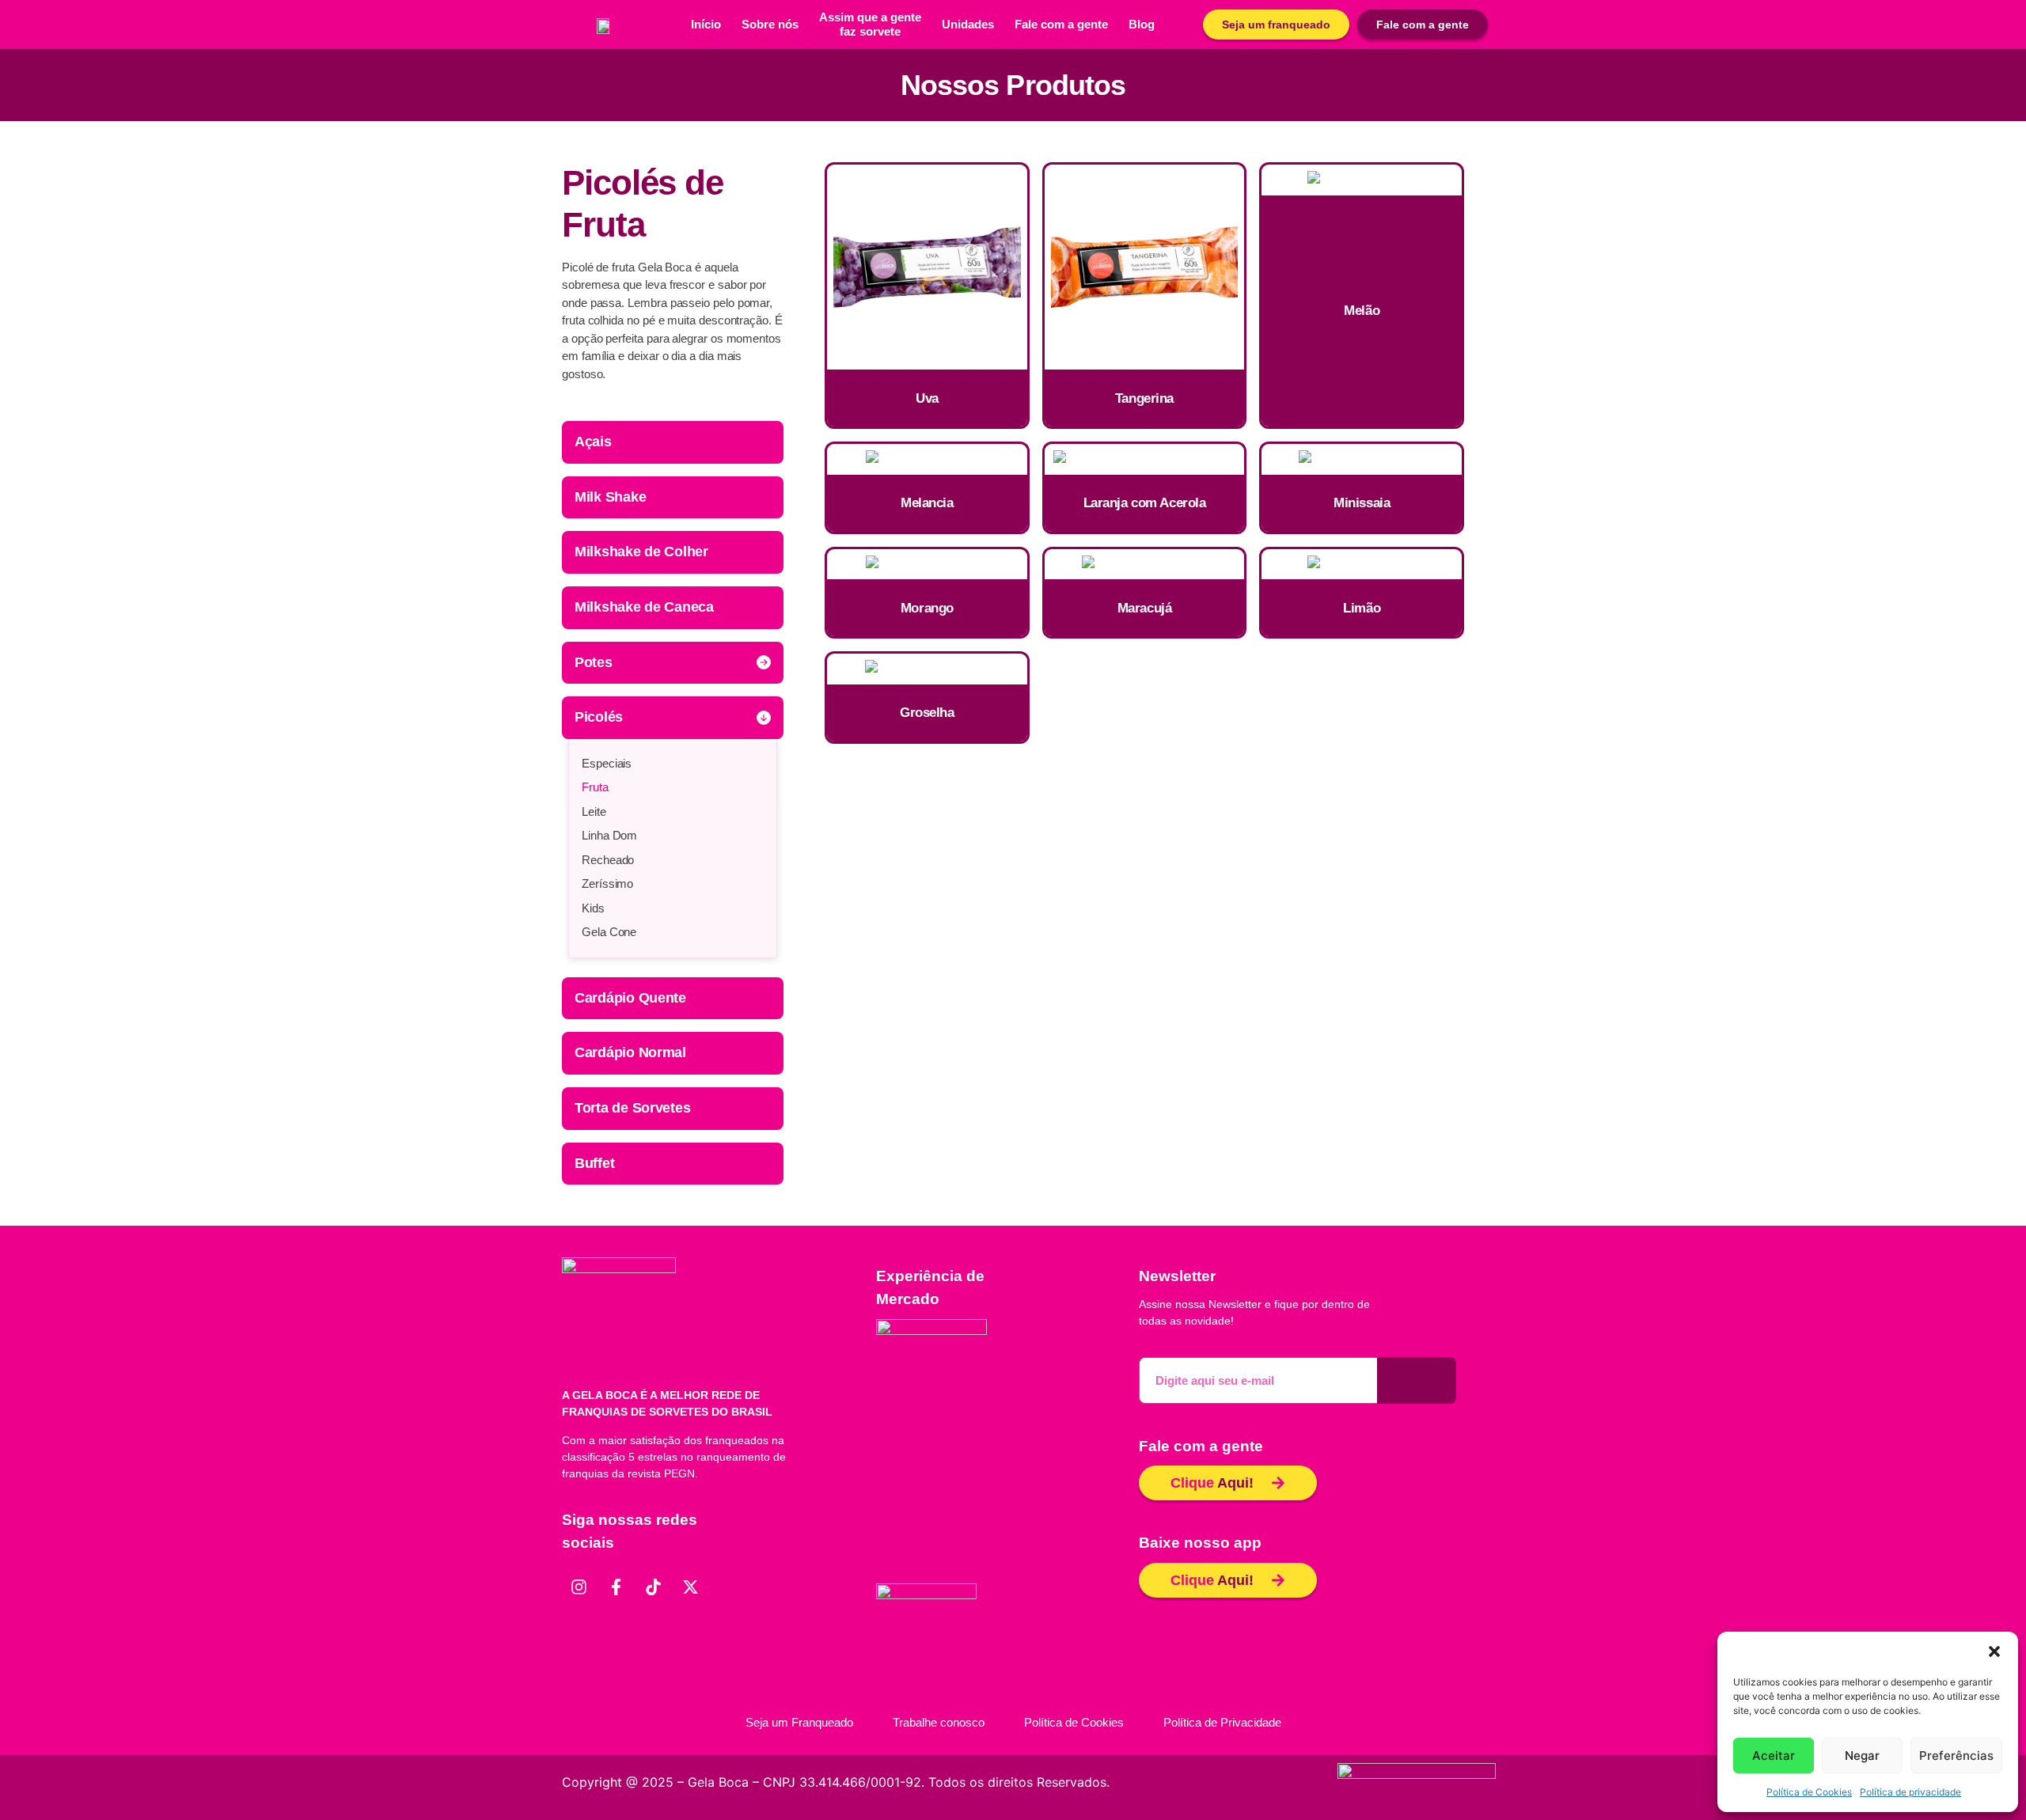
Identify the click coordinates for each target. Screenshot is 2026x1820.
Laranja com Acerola (1145, 503)
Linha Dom (609, 835)
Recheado (608, 860)
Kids (593, 908)
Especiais (607, 763)
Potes (594, 662)
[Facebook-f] (616, 1587)
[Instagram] (579, 1587)
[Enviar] (1417, 1380)
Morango (927, 608)
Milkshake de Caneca (644, 607)
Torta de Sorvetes (632, 1108)
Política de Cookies (1809, 1792)
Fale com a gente (1061, 24)
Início (706, 24)
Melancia (927, 503)
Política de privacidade (1910, 1792)
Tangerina (1144, 398)
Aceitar (1774, 1756)
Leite (594, 811)
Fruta (595, 787)
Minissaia (1362, 503)
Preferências (1956, 1756)
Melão (1362, 311)
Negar (1862, 1756)
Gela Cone (609, 932)
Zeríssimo (607, 883)
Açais (593, 442)
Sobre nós (770, 24)
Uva (927, 398)
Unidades (968, 24)
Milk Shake (610, 497)
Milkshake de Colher (641, 552)
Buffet (594, 1163)
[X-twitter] (690, 1587)
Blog (1142, 24)
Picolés (599, 717)
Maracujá (1145, 608)
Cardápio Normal (630, 1052)
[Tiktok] (653, 1587)
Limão (1362, 608)
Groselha (927, 713)
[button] (1994, 1651)
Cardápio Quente (630, 998)
